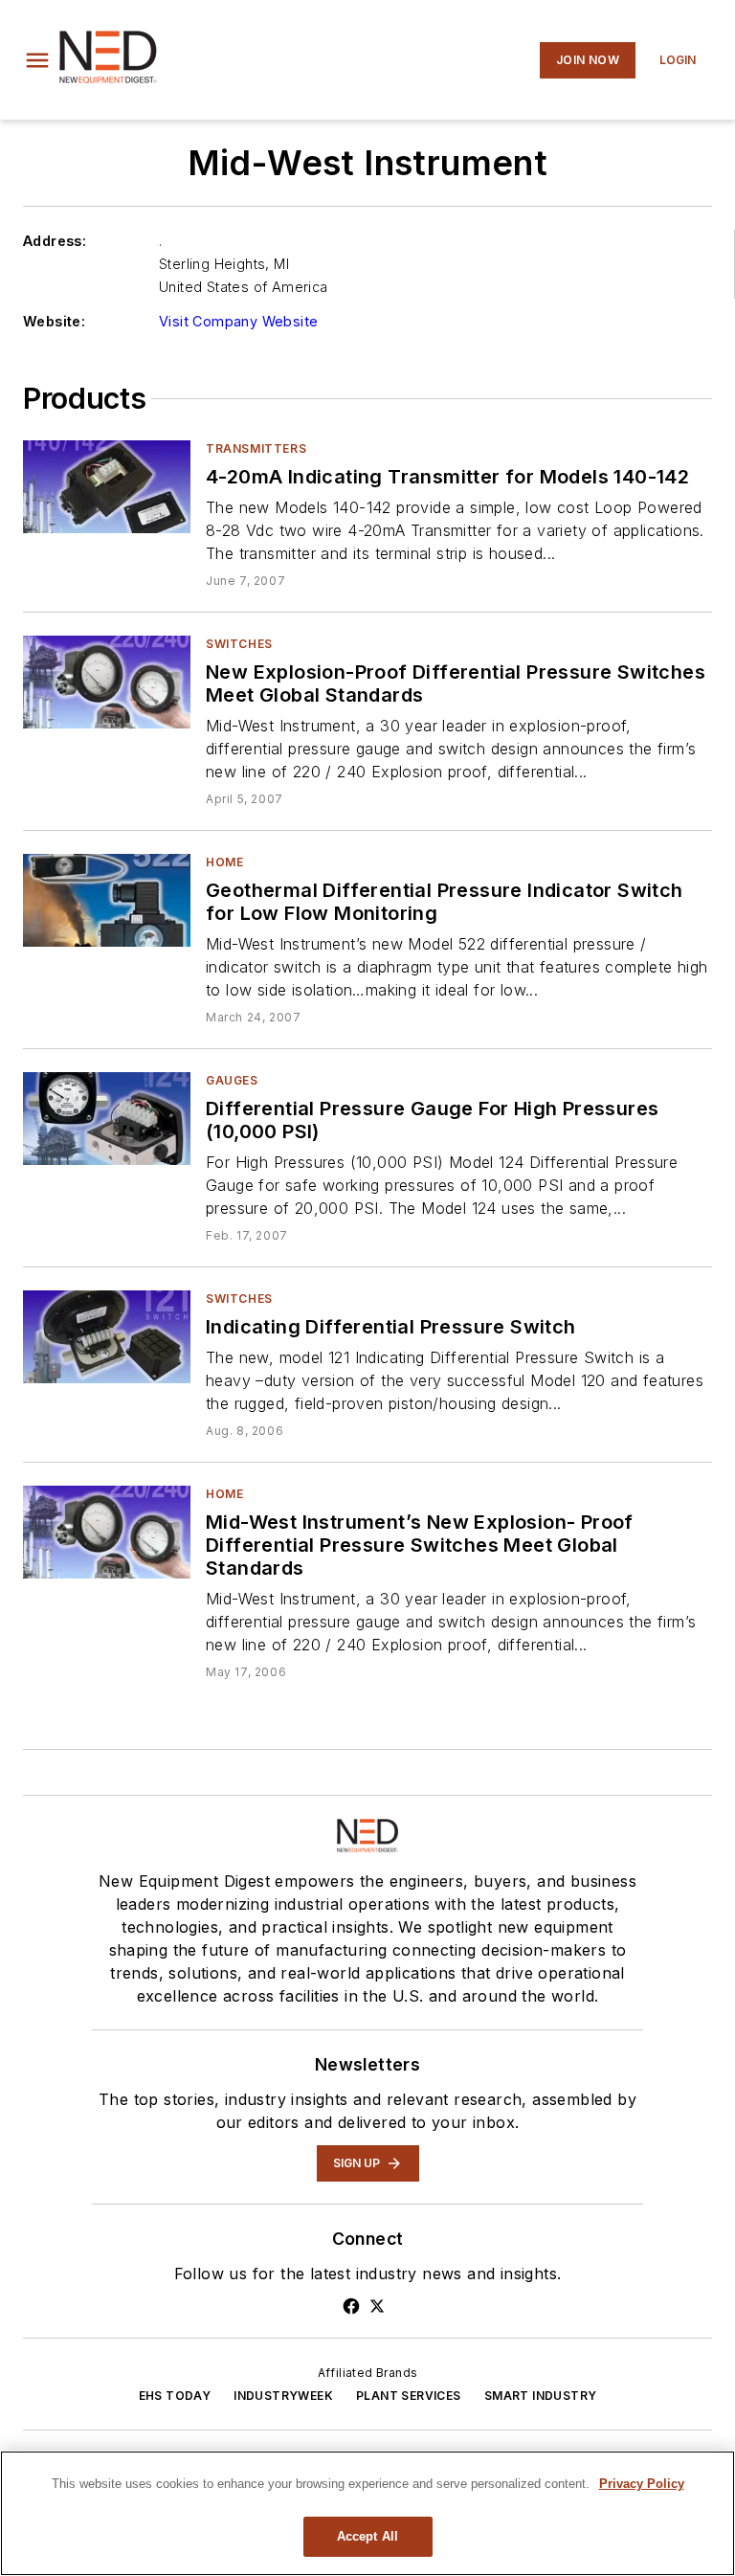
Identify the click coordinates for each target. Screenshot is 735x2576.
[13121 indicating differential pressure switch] (107, 1337)
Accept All (367, 2536)
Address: (55, 241)
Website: (54, 321)
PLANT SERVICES (409, 2396)
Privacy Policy (642, 2484)
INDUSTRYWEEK (283, 2396)
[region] (367, 2513)
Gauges (232, 1080)
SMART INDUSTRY (541, 2396)
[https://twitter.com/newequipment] (377, 2306)
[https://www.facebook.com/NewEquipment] (351, 2306)
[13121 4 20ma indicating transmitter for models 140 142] (107, 487)
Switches (239, 644)
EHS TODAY (175, 2396)
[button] (37, 60)
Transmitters (256, 448)
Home (224, 862)
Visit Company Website (238, 321)
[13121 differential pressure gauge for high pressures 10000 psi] (107, 1119)
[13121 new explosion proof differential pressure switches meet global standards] (107, 682)
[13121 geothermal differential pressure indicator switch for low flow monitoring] (107, 900)
